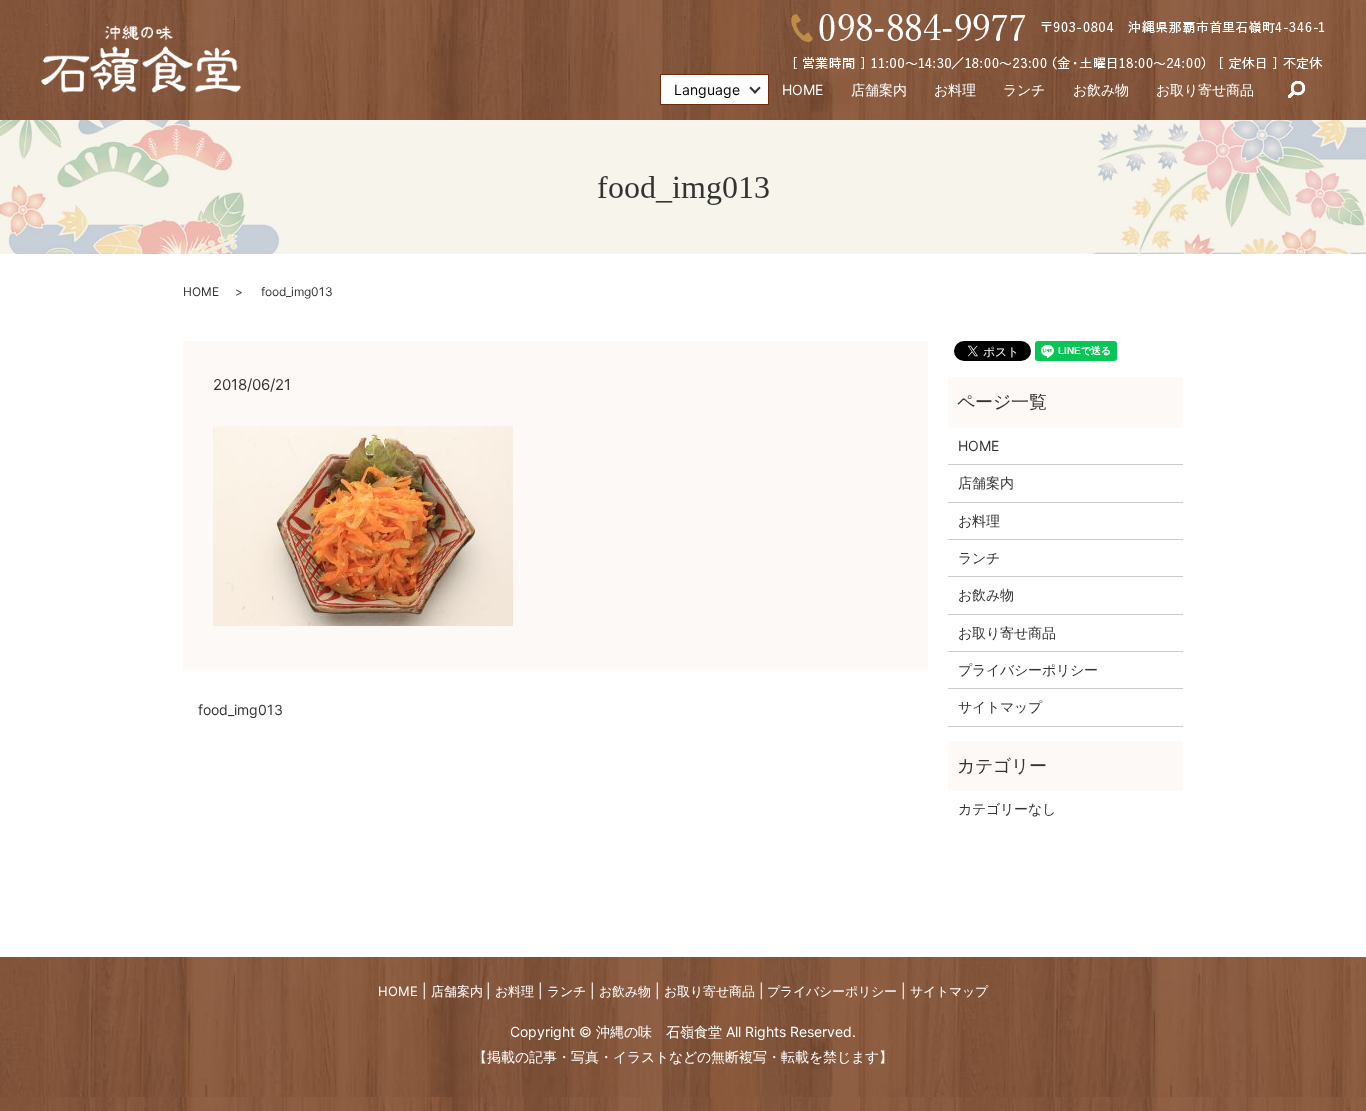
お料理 (955, 89)
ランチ (1024, 89)
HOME (802, 89)
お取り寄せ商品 (1205, 89)
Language (707, 89)
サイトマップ (1000, 706)
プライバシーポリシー (1028, 669)
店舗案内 (879, 89)
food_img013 (240, 709)
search (1296, 90)
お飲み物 (1101, 89)
